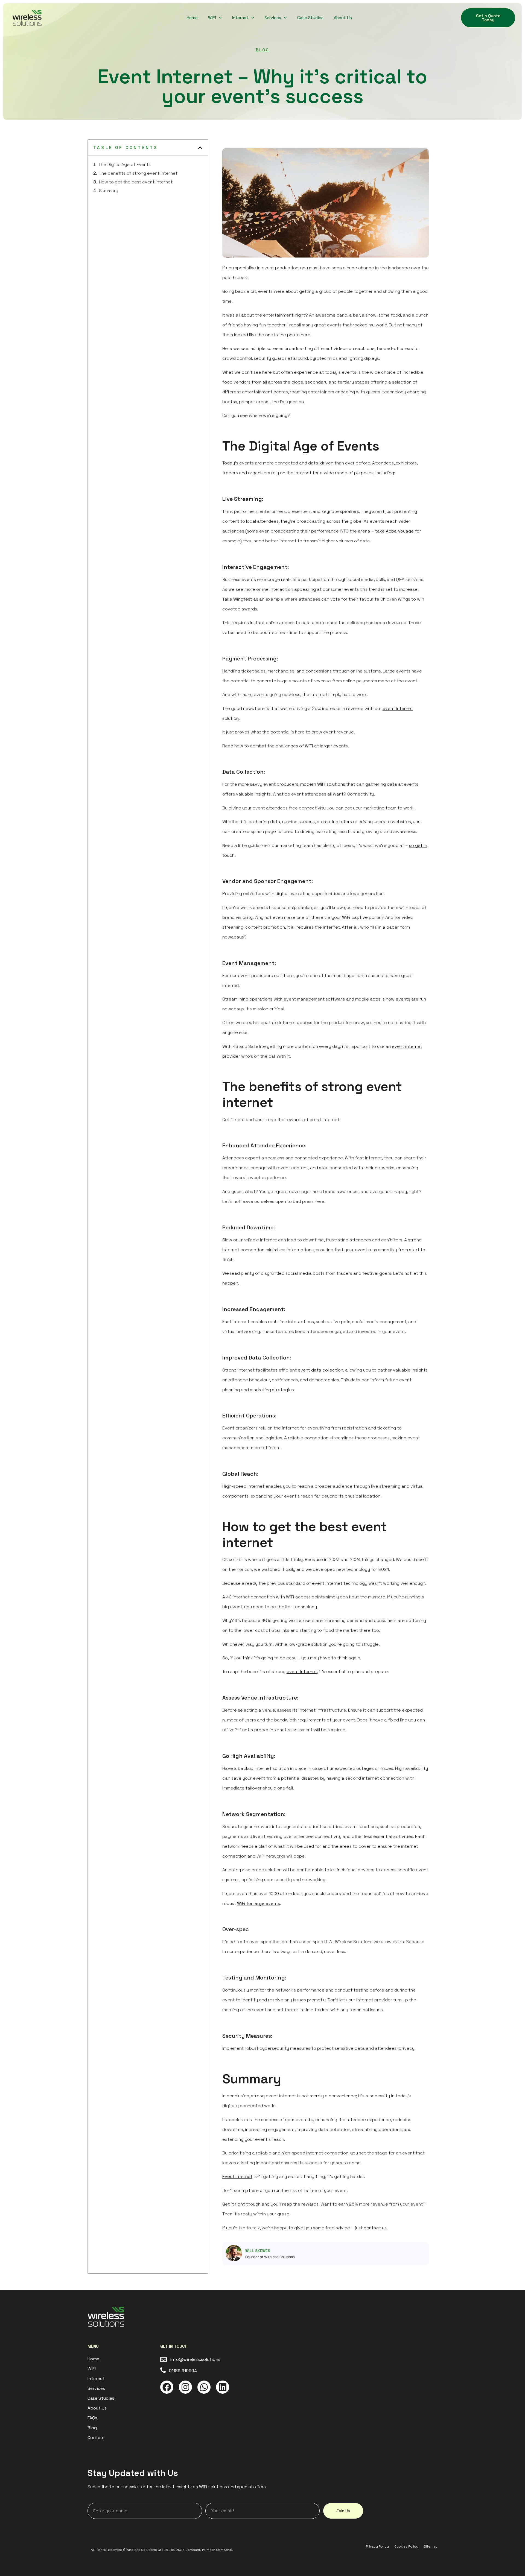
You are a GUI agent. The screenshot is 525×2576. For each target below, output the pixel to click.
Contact (96, 2438)
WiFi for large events (259, 1903)
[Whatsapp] (204, 2387)
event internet (302, 1672)
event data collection (320, 1370)
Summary (109, 191)
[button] (200, 148)
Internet (240, 18)
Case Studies (310, 18)
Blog (262, 50)
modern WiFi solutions (323, 784)
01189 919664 (183, 2371)
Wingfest (243, 599)
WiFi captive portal (362, 917)
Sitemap (431, 2546)
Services (273, 18)
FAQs (92, 2418)
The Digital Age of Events (125, 164)
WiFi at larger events (326, 746)
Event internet (237, 2176)
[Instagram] (185, 2387)
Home (192, 18)
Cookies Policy (406, 2546)
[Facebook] (167, 2387)
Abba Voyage (400, 531)
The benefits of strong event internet (138, 173)
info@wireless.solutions (195, 2359)
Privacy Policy (377, 2546)
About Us (343, 18)
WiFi (212, 18)
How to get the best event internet (136, 182)
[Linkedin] (223, 2387)
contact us (375, 2228)
